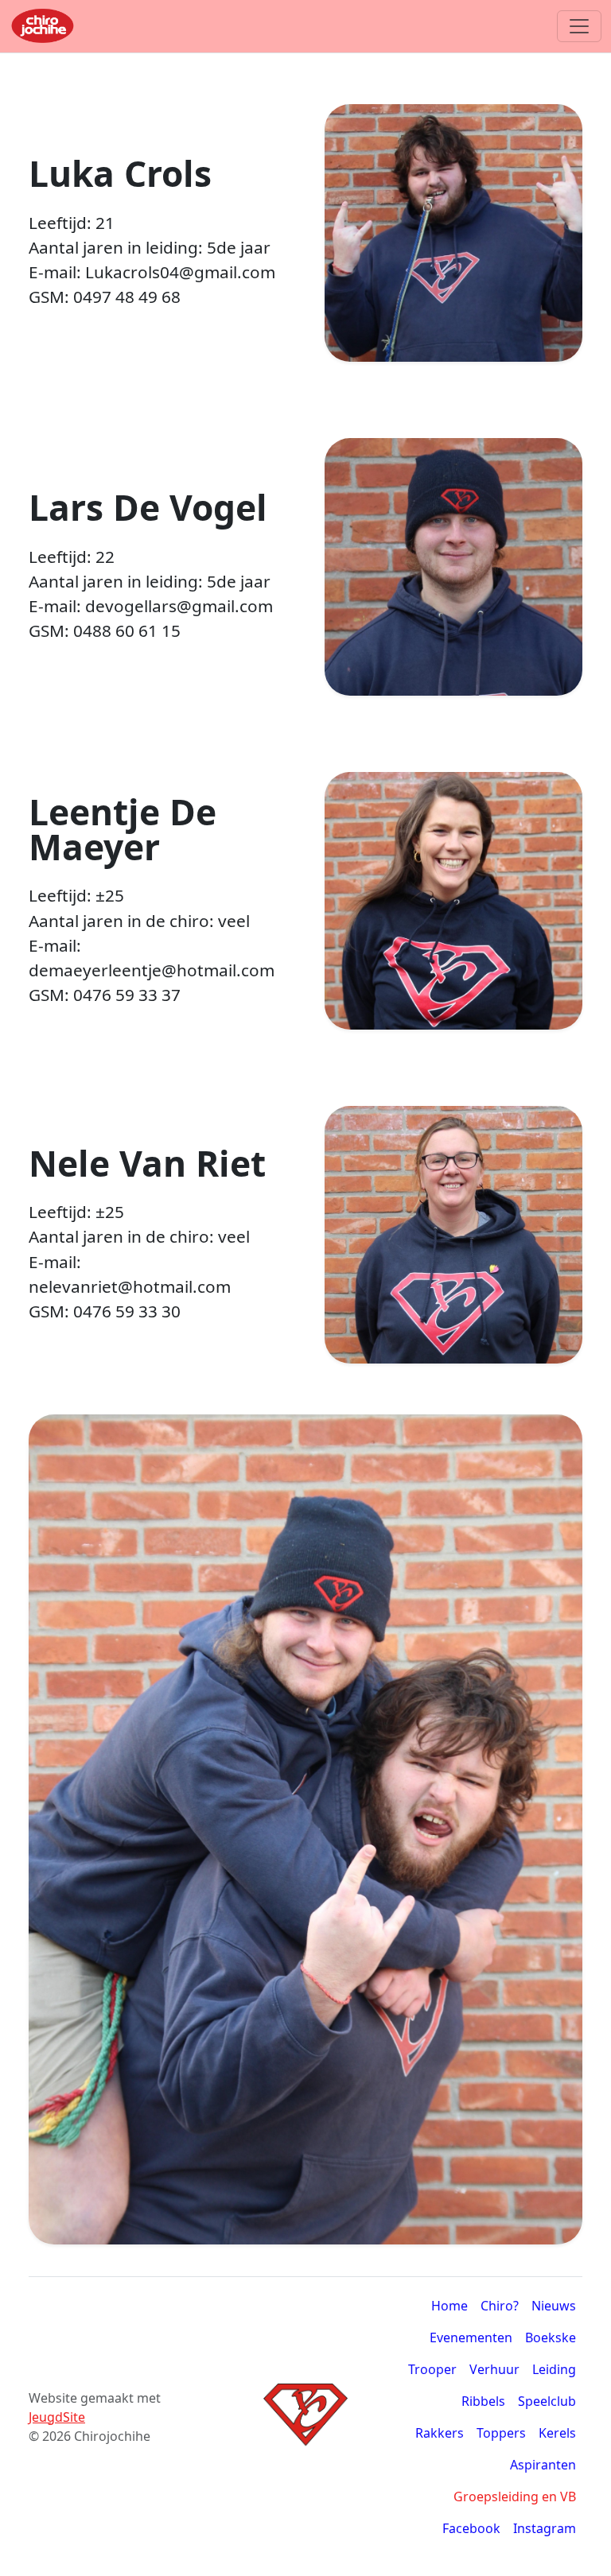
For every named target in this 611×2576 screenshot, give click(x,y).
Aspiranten (543, 2465)
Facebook (471, 2528)
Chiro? (500, 2306)
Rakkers (440, 2433)
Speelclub (547, 2401)
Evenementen (471, 2337)
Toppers (501, 2433)
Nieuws (554, 2306)
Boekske (551, 2337)
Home (449, 2306)
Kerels (557, 2433)
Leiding (554, 2369)
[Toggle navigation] (579, 26)
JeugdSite (57, 2417)
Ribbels (483, 2401)
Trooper (432, 2369)
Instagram (545, 2528)
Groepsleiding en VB (515, 2496)
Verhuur (494, 2369)
